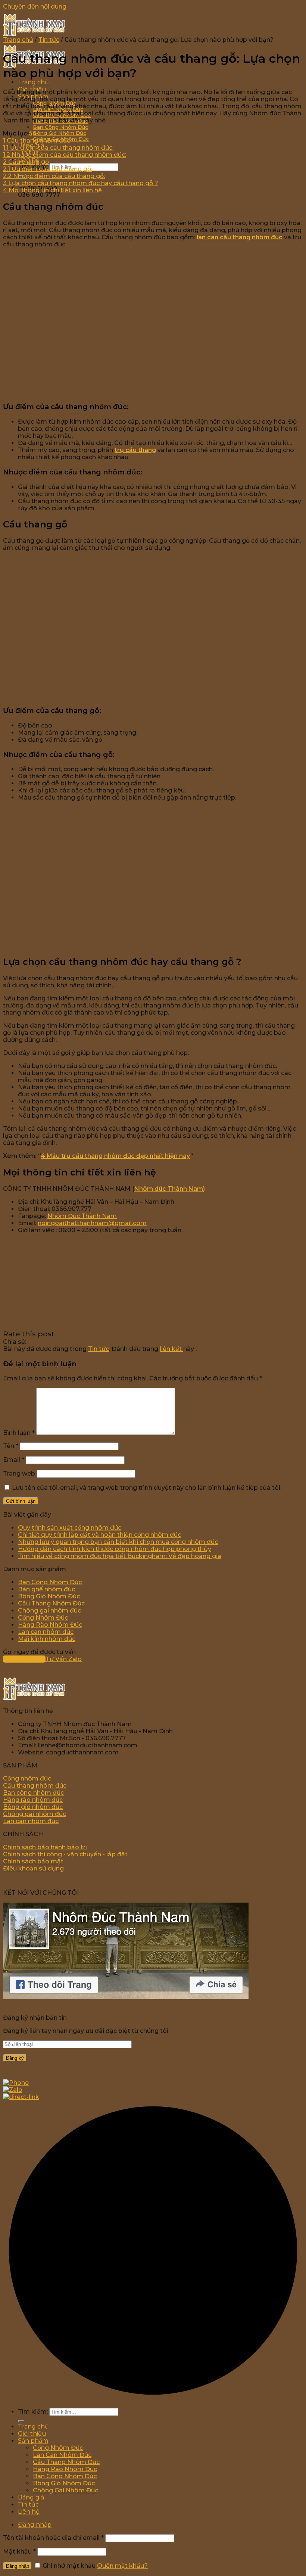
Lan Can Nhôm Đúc (62, 2455)
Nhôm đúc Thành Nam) (170, 1189)
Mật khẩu (19, 2552)
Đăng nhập (18, 2566)
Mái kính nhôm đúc (47, 1639)
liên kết (171, 1349)
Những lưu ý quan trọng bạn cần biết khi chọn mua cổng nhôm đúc (118, 1542)
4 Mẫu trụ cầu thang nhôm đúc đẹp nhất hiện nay (115, 1156)
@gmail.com (127, 1223)
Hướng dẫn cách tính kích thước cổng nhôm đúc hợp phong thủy (115, 1549)
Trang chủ (33, 82)
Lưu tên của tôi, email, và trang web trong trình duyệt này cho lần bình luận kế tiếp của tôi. (147, 1488)
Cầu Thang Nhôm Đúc (51, 1603)
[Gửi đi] (21, 2421)
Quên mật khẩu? (122, 2566)
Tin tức (49, 40)
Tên (11, 1446)
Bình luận (19, 1433)
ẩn (32, 133)
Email (14, 1460)
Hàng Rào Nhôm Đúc (50, 1625)
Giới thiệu (32, 2434)
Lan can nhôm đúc (46, 1632)
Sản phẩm (33, 2441)
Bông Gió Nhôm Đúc (60, 133)
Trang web (19, 1474)
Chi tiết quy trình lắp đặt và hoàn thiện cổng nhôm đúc (99, 1535)
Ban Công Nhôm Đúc (60, 127)
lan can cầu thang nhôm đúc (240, 237)
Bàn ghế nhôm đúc (46, 1589)
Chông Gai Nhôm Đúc (65, 2490)
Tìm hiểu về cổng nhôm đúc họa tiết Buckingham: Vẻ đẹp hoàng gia (120, 1556)
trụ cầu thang (135, 450)
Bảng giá (31, 2497)
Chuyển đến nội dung (35, 7)
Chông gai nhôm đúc (49, 1611)
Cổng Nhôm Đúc (43, 1618)
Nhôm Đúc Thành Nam (82, 1216)
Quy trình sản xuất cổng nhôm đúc (70, 1528)
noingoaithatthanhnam (73, 1223)
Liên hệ (29, 2512)
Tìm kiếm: (33, 2412)
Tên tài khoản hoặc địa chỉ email (53, 2538)
